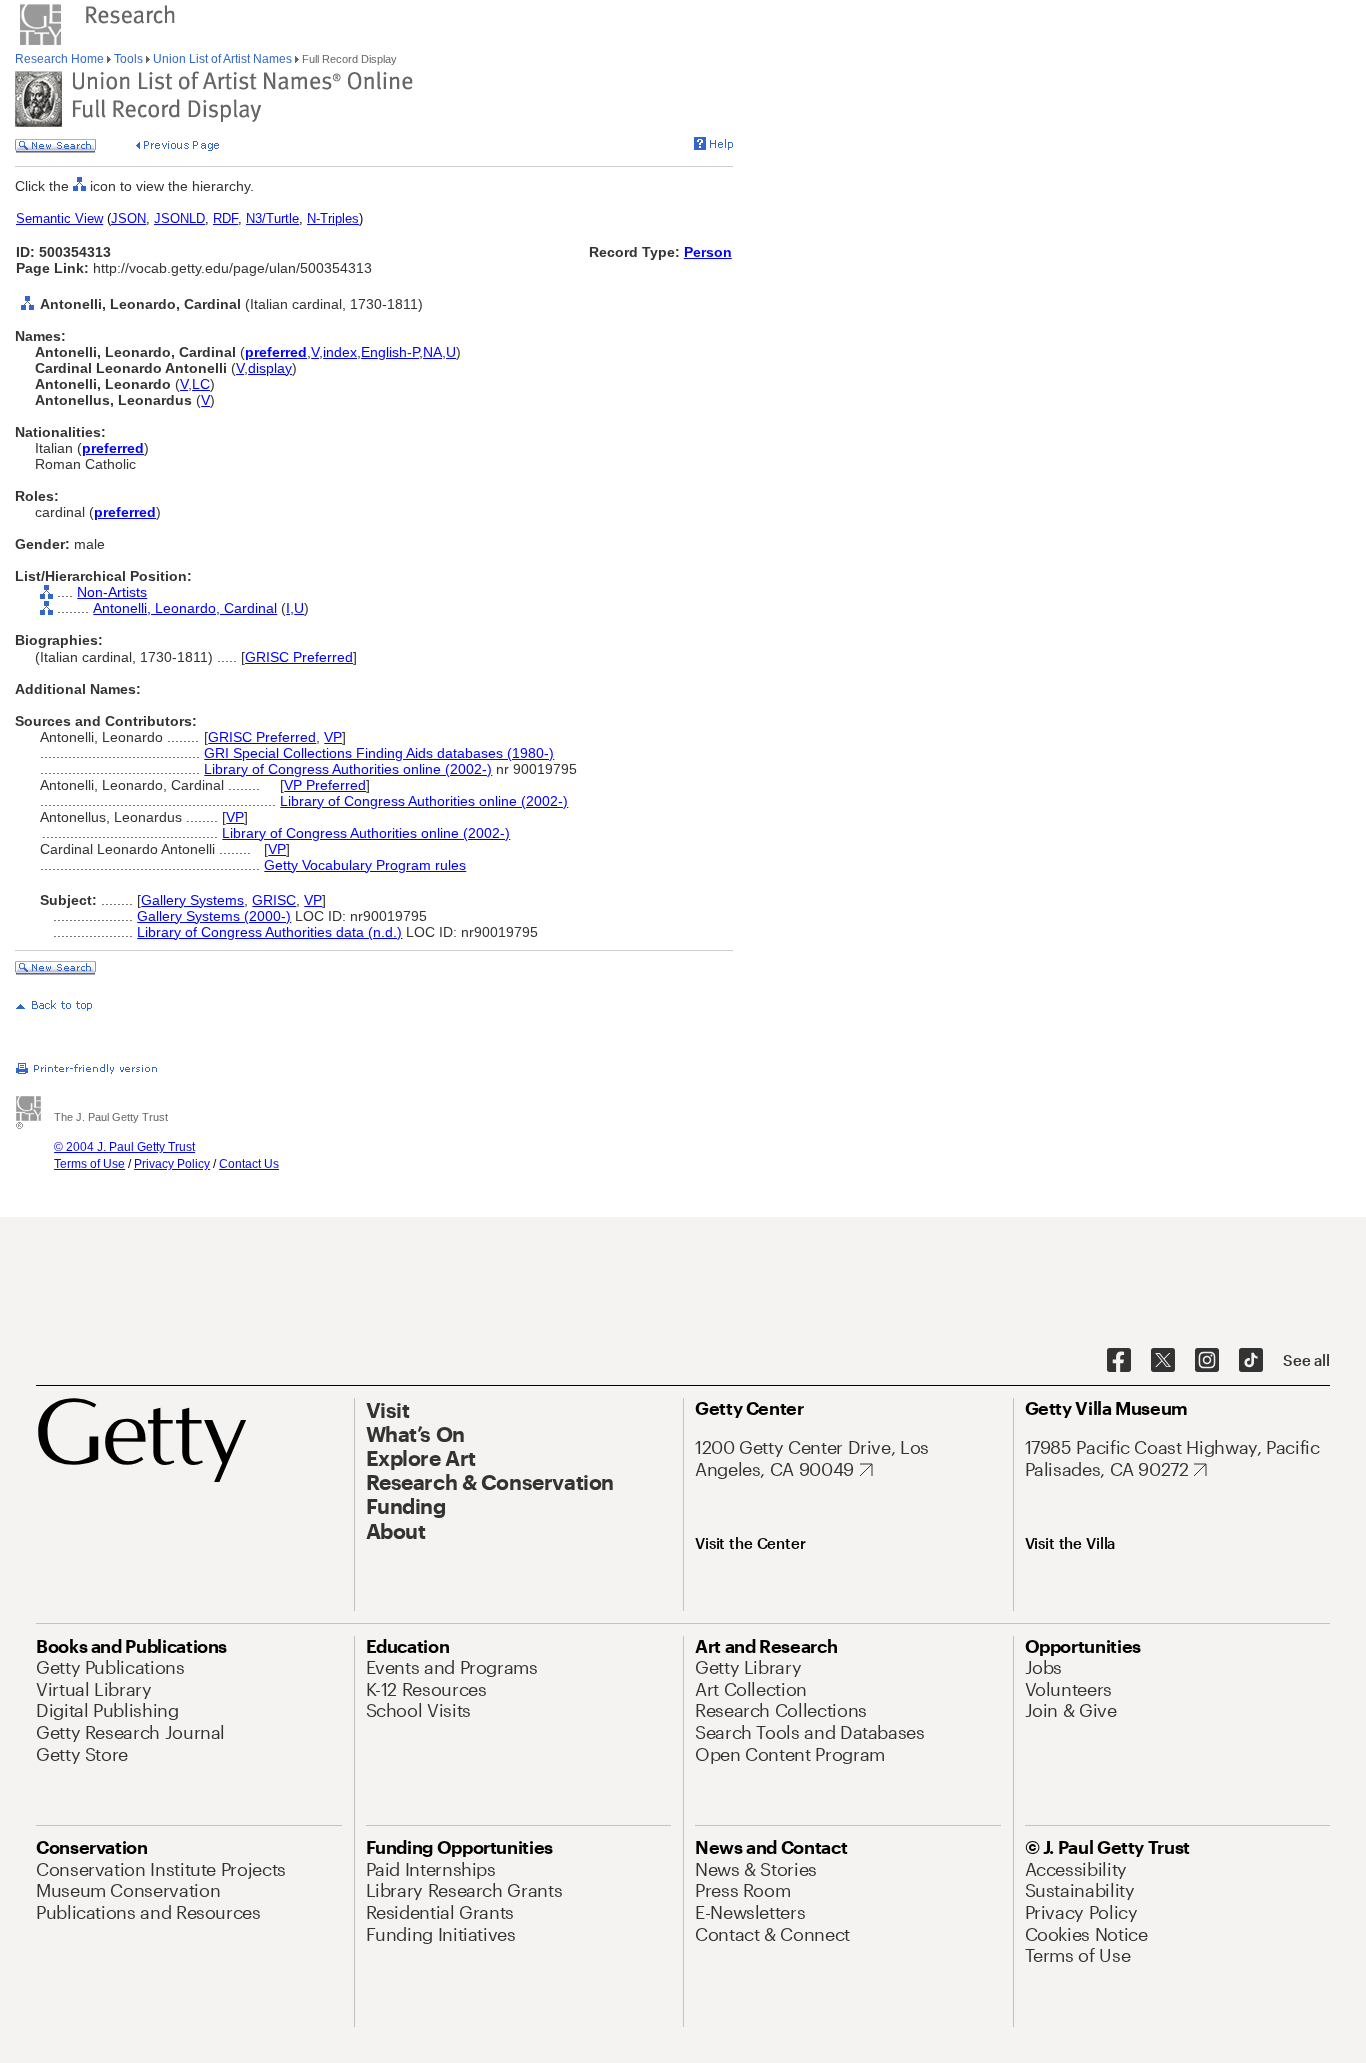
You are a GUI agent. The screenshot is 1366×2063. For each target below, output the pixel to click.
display (270, 368)
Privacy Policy (172, 1164)
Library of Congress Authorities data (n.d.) (269, 932)
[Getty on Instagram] (1207, 1361)
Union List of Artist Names (222, 59)
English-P (390, 352)
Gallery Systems (192, 900)
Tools (128, 59)
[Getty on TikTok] (1251, 1361)
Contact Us (249, 1164)
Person (708, 252)
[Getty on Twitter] (1163, 1361)
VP (333, 737)
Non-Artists (112, 592)
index (340, 352)
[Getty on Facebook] (1119, 1361)
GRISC (274, 900)
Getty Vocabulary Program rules (365, 865)
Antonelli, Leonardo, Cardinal (185, 608)
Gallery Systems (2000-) (214, 916)
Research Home (61, 59)
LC (201, 384)
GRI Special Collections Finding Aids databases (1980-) (379, 753)
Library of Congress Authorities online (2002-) (348, 769)
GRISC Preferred (299, 657)
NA (432, 352)
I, (290, 608)
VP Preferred (325, 785)
